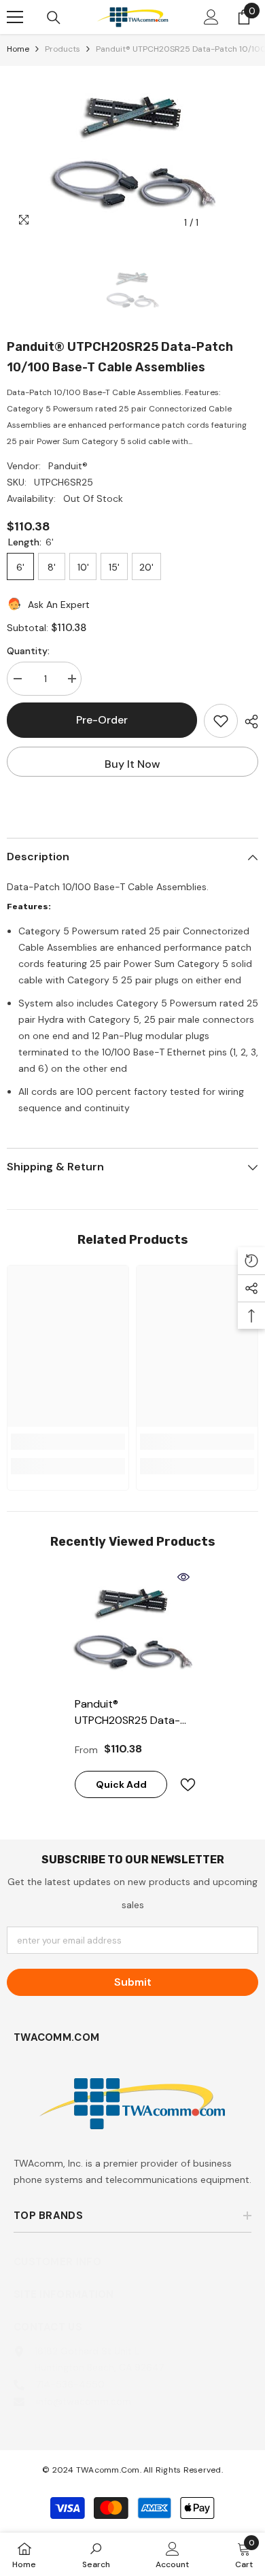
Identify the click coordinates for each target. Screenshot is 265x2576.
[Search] (54, 18)
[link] (68, 1442)
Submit (133, 1982)
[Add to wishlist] (221, 721)
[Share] (248, 722)
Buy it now (132, 764)
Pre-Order (102, 720)
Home (18, 49)
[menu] (15, 17)
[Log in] (211, 17)
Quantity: (28, 651)
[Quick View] (183, 1577)
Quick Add (121, 1784)
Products (63, 49)
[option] (132, 151)
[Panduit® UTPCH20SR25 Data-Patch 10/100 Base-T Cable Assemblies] (132, 1628)
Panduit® (68, 466)
